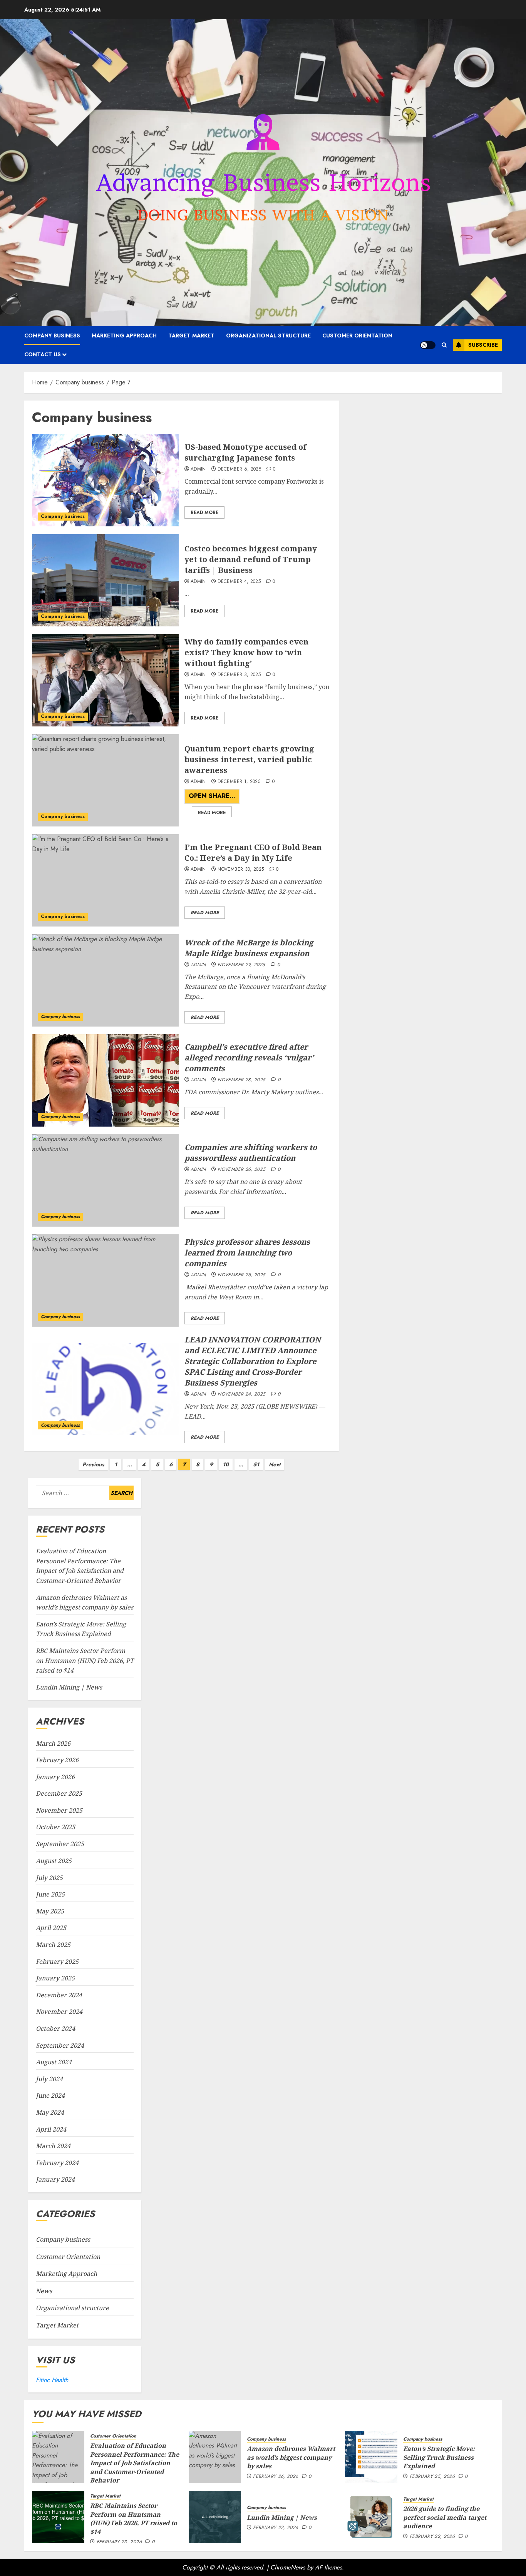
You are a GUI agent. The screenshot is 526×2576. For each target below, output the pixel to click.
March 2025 (53, 1945)
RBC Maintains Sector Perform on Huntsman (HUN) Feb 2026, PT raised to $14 (85, 1660)
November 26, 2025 (241, 1170)
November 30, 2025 (241, 870)
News (44, 2291)
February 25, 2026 (432, 2477)
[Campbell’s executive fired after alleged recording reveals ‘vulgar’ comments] (105, 1080)
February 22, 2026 (276, 2528)
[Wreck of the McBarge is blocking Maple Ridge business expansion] (105, 980)
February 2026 (57, 1760)
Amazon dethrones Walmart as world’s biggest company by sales (291, 2457)
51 (256, 1464)
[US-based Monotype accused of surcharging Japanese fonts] (105, 480)
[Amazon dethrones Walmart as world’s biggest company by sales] (215, 2457)
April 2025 (51, 1928)
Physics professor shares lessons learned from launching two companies (247, 1253)
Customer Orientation (357, 336)
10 (226, 1464)
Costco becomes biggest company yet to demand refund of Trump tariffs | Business (251, 559)
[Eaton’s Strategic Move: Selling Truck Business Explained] (371, 2457)
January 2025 (55, 1978)
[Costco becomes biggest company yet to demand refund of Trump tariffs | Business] (105, 580)
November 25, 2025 (241, 1275)
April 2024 (51, 2129)
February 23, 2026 (119, 2542)
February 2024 (57, 2163)
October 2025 (55, 1827)
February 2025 (57, 1962)
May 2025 (50, 1911)
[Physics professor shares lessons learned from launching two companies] (105, 1280)
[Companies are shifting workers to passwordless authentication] (105, 1180)
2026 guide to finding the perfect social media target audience (445, 2517)
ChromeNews (288, 2567)
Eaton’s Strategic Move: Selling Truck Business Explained (439, 2457)
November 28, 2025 (241, 1080)
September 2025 (60, 1844)
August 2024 (54, 2062)
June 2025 (50, 1894)
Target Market (191, 336)
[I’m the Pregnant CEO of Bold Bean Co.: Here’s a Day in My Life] (105, 880)
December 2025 (59, 1794)
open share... (212, 798)
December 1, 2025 (239, 782)
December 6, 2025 (239, 469)
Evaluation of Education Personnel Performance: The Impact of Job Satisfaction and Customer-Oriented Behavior (135, 2463)
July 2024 (49, 2079)
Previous (93, 1464)
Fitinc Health (52, 2380)
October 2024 (55, 2028)
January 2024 (55, 2179)
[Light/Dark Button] (428, 345)
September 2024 (60, 2045)
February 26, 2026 (276, 2477)
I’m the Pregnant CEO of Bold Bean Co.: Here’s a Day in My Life (253, 852)
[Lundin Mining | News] (215, 2517)
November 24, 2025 (241, 1394)
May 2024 (50, 2112)
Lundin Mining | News (69, 1687)
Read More (204, 513)
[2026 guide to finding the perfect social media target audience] (371, 2517)
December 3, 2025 (239, 675)
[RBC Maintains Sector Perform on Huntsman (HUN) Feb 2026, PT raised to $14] (58, 2517)
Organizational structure (268, 336)
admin (198, 469)
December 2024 (59, 1995)
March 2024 (53, 2146)
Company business (52, 336)
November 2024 (59, 2012)
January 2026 (55, 1777)
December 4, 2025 (239, 582)
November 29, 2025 (241, 965)
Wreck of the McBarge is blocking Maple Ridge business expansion (249, 948)
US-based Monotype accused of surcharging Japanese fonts (245, 452)
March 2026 (53, 1743)
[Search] (444, 345)
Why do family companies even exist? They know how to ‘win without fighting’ (246, 652)
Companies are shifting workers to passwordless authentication (251, 1153)
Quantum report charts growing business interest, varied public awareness (249, 759)
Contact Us (43, 354)
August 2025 (54, 1861)
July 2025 (49, 1878)
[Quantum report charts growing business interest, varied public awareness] (105, 780)
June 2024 (50, 2095)
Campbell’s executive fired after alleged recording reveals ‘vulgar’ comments (249, 1058)
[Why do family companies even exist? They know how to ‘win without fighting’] (105, 680)
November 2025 (59, 1810)
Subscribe (483, 345)
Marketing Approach (124, 336)
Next (275, 1464)
